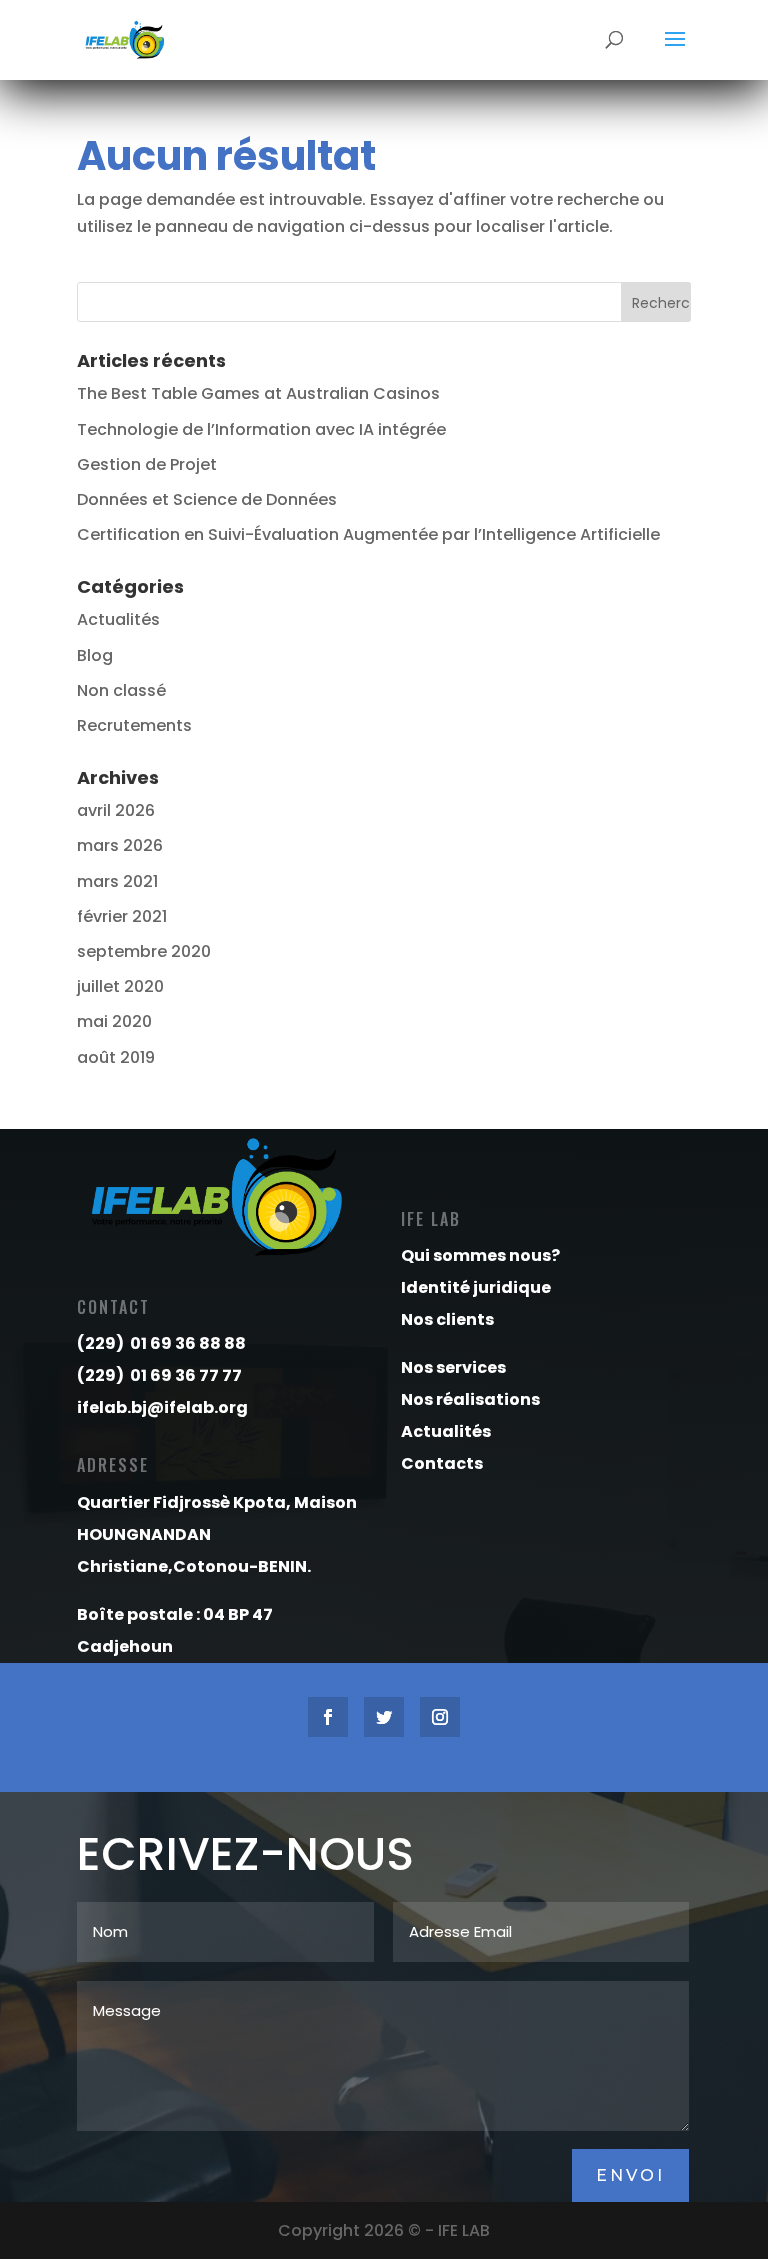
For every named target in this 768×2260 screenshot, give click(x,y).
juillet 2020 (120, 986)
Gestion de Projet (147, 464)
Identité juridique (476, 1287)
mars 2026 (120, 845)
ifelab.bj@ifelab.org (162, 1407)
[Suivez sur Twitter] (384, 1717)
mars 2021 (117, 881)
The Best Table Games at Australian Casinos (258, 393)
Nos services (453, 1367)
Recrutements (134, 725)
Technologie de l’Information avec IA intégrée (263, 429)
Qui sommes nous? (480, 1255)
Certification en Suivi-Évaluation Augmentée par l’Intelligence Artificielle (368, 534)
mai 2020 (114, 1021)
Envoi (630, 2175)
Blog (95, 655)
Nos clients (447, 1319)
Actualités (118, 619)
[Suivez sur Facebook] (328, 1717)
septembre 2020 (144, 951)
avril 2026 (116, 810)
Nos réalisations (470, 1399)
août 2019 (116, 1057)
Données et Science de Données (207, 499)
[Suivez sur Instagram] (440, 1717)
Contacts (442, 1463)
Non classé (121, 690)
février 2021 (122, 916)
